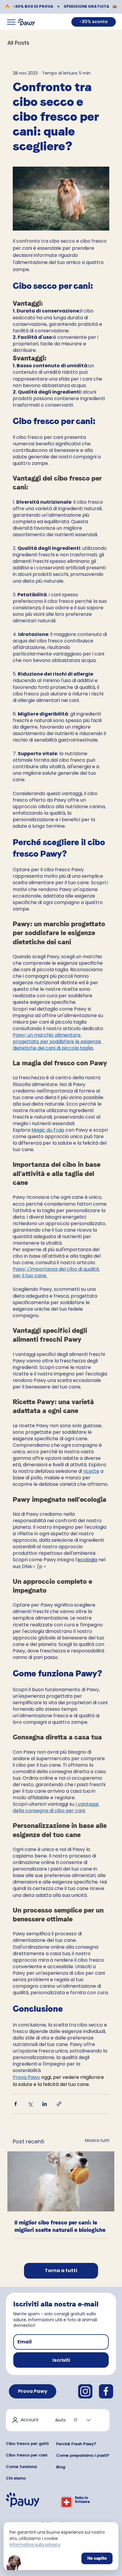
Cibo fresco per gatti (27, 2444)
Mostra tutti (97, 2140)
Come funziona (21, 2467)
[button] (61, 2360)
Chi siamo (16, 2478)
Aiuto (60, 2420)
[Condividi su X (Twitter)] (30, 2104)
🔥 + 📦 (61, 6)
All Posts (18, 43)
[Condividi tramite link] (59, 2104)
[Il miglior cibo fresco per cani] (61, 2181)
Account (30, 2420)
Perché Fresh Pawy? (76, 2444)
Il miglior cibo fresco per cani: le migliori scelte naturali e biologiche (60, 2226)
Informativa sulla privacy (35, 2545)
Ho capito (97, 2558)
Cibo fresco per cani (27, 2455)
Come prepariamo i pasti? (83, 2455)
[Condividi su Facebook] (16, 2104)
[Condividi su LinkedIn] (45, 2104)
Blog (61, 2467)
